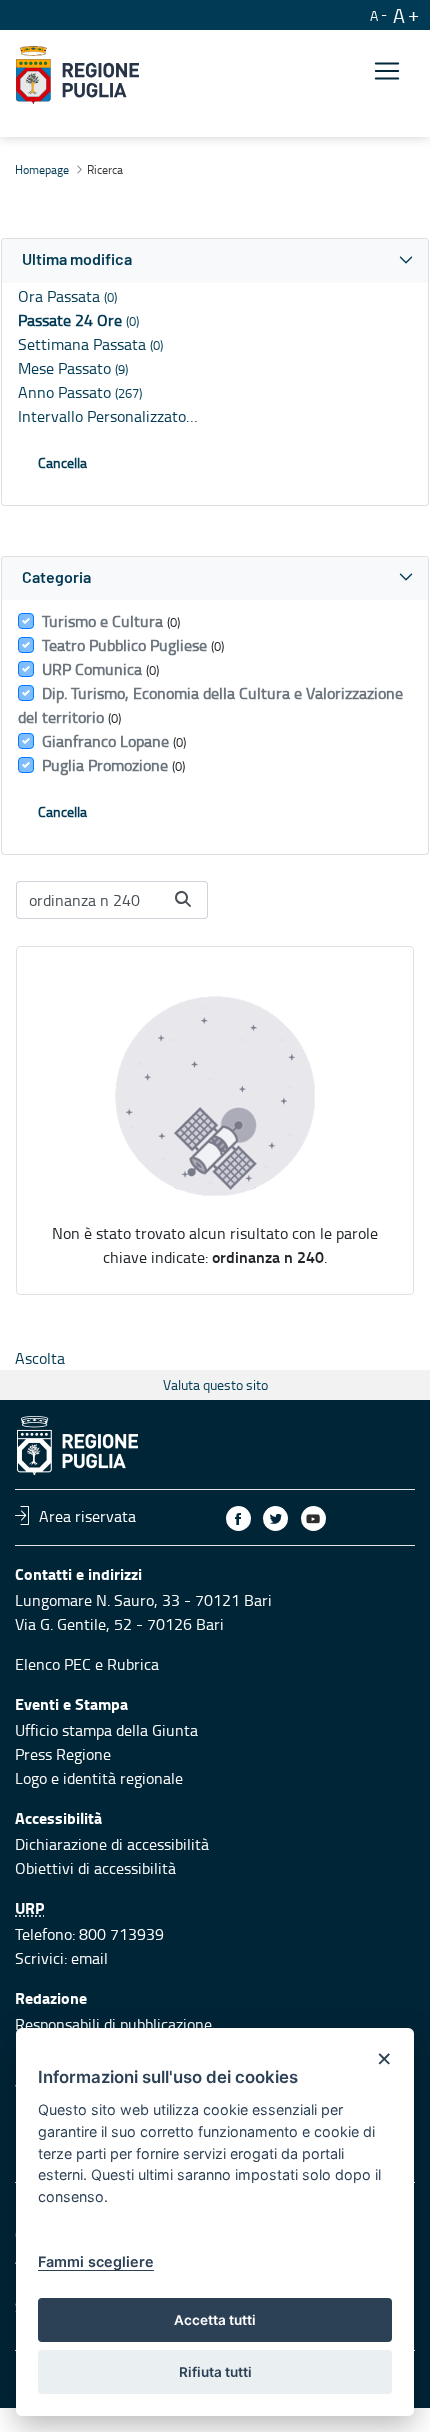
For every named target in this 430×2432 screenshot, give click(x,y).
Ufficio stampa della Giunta (106, 1730)
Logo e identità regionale (99, 1778)
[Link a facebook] (238, 1518)
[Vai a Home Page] (77, 75)
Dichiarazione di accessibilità (112, 1844)
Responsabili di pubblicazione (113, 2024)
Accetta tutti (215, 2320)
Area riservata (87, 1515)
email (89, 1958)
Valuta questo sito (215, 1384)
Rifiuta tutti (215, 2372)
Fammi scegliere (96, 2261)
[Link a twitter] (275, 1518)
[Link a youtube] (313, 1518)
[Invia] (183, 899)
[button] (215, 260)
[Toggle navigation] (387, 71)
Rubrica (133, 1664)
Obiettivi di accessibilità (95, 1868)
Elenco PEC (53, 1664)
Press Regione (63, 1754)
